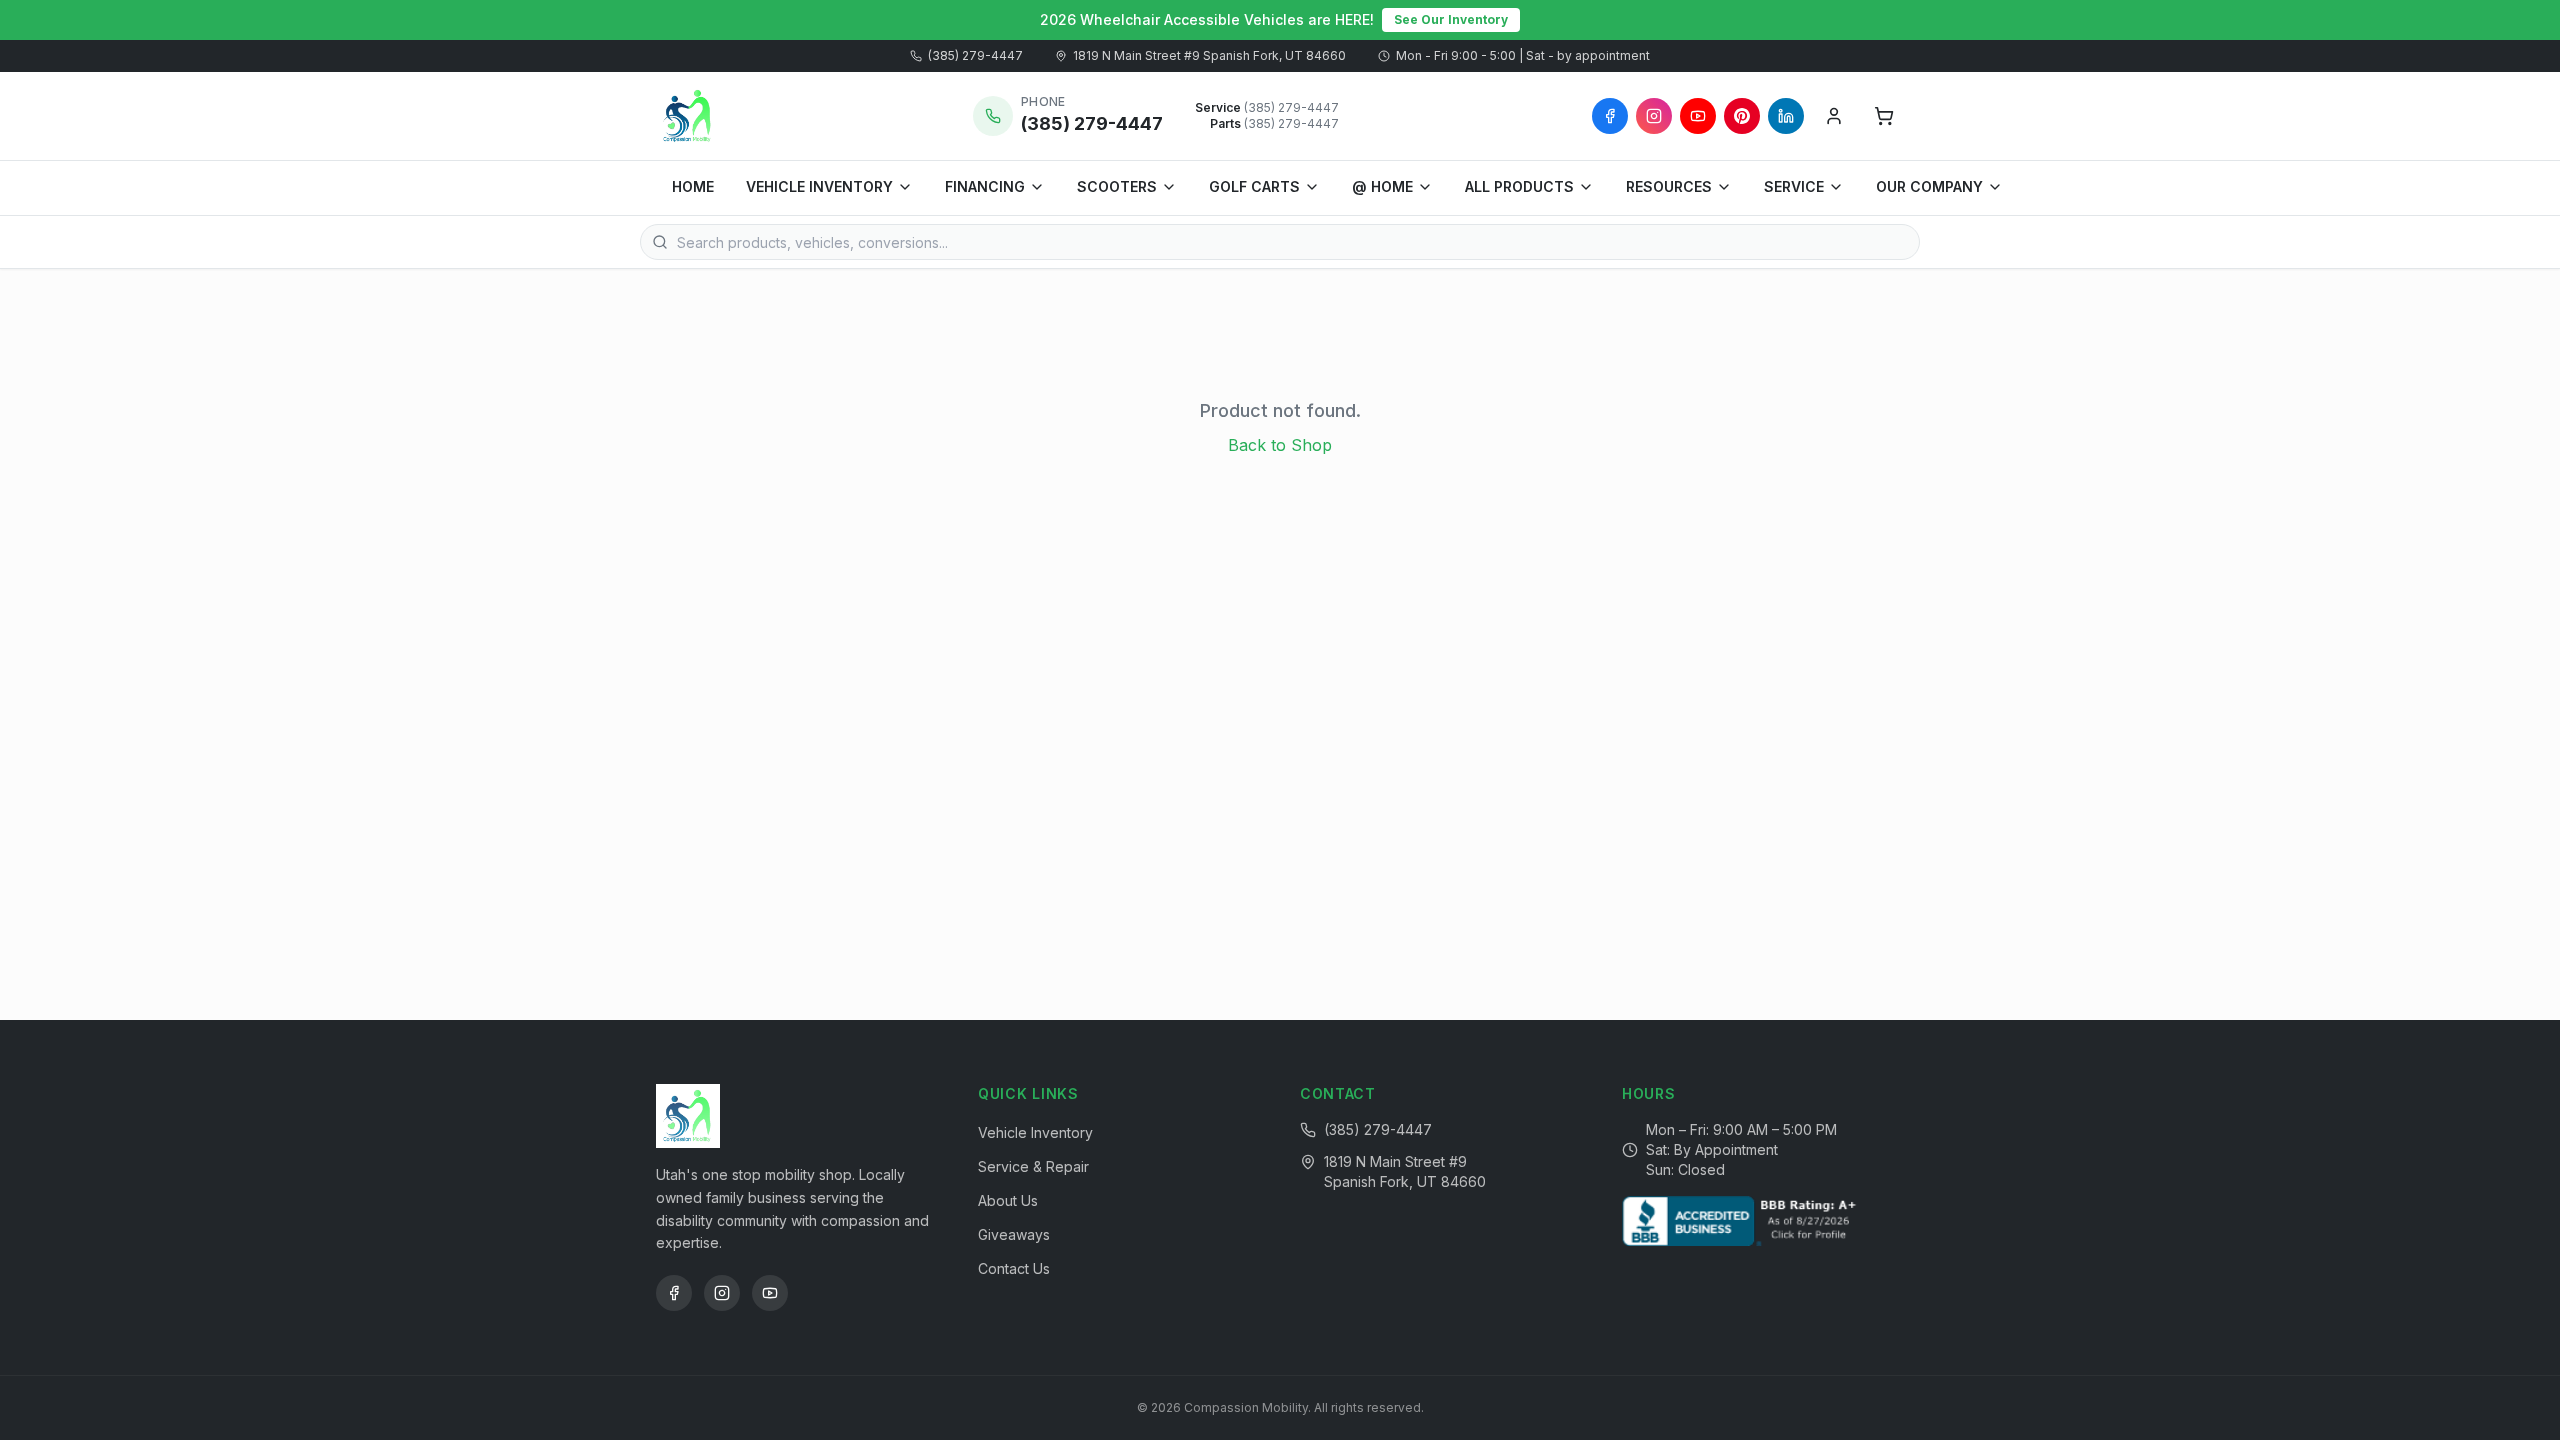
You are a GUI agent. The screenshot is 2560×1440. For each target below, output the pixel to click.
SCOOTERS (1117, 186)
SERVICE (1794, 186)
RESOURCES (1669, 186)
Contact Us (1014, 1268)
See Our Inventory (1451, 19)
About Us (1008, 1200)
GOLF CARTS (1254, 186)
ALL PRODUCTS (1519, 186)
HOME (693, 186)
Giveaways (1014, 1234)
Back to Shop (1280, 445)
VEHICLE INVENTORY (819, 186)
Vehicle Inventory (1035, 1132)
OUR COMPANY (1929, 186)
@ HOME (1382, 186)
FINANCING (985, 186)
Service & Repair (1033, 1166)
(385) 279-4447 (975, 55)
